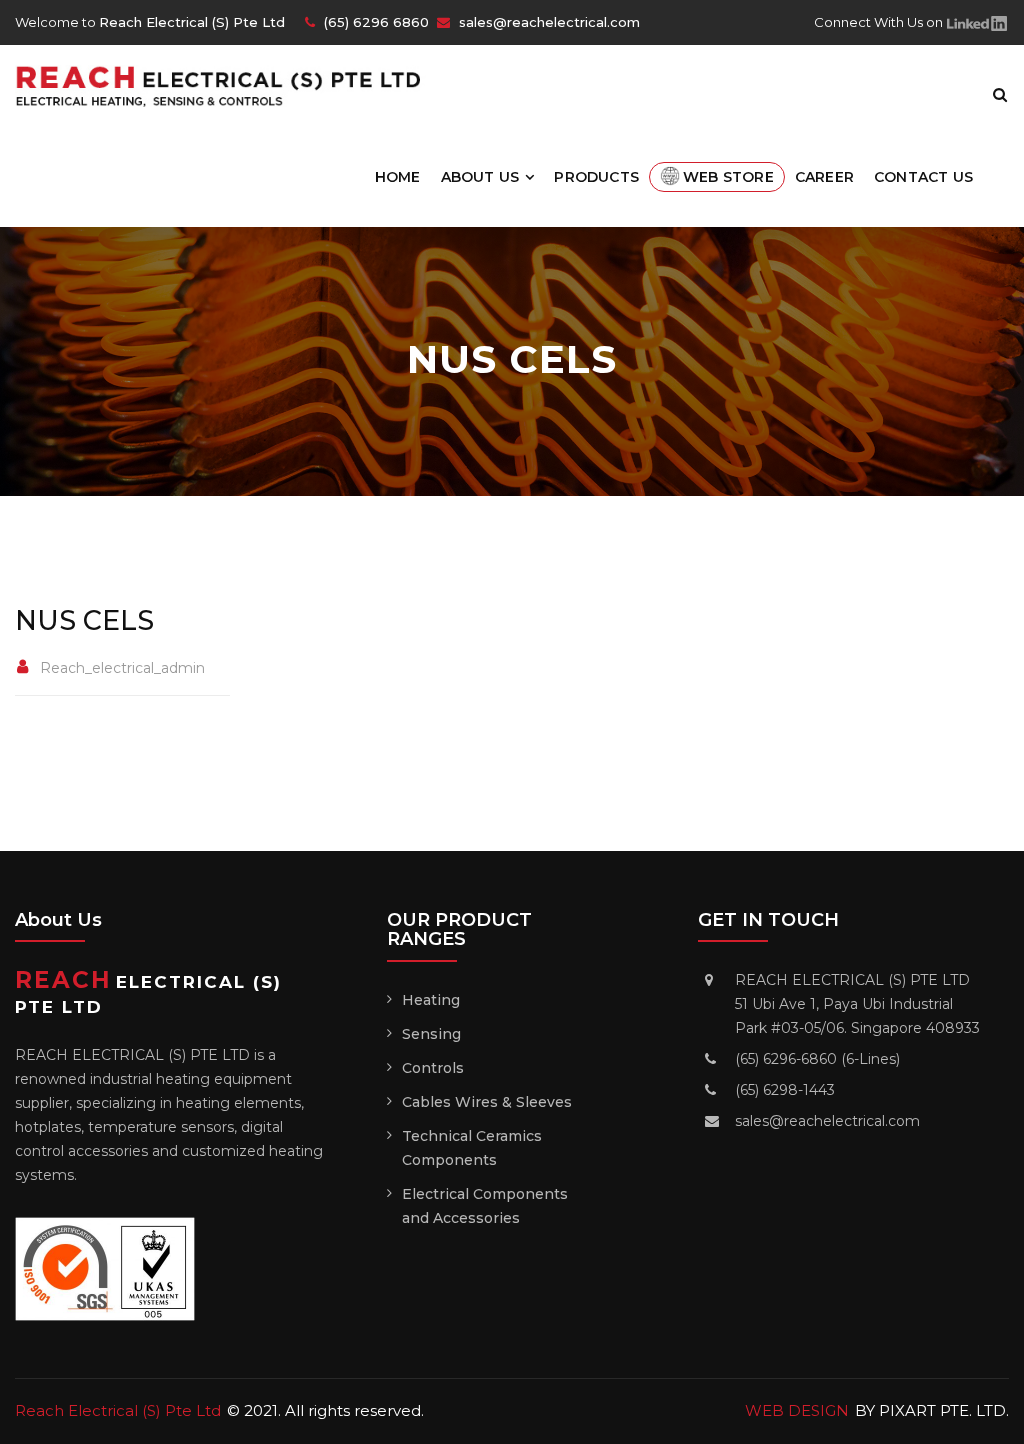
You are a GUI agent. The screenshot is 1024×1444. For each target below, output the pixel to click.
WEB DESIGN (797, 1410)
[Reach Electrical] (227, 84)
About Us (480, 177)
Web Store (728, 177)
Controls (433, 1068)
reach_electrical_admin (122, 668)
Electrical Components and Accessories (485, 1206)
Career (824, 177)
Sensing (431, 1034)
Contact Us (923, 177)
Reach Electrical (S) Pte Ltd (118, 1410)
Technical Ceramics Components (472, 1148)
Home (398, 177)
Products (596, 177)
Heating (431, 1000)
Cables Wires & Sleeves (487, 1102)
